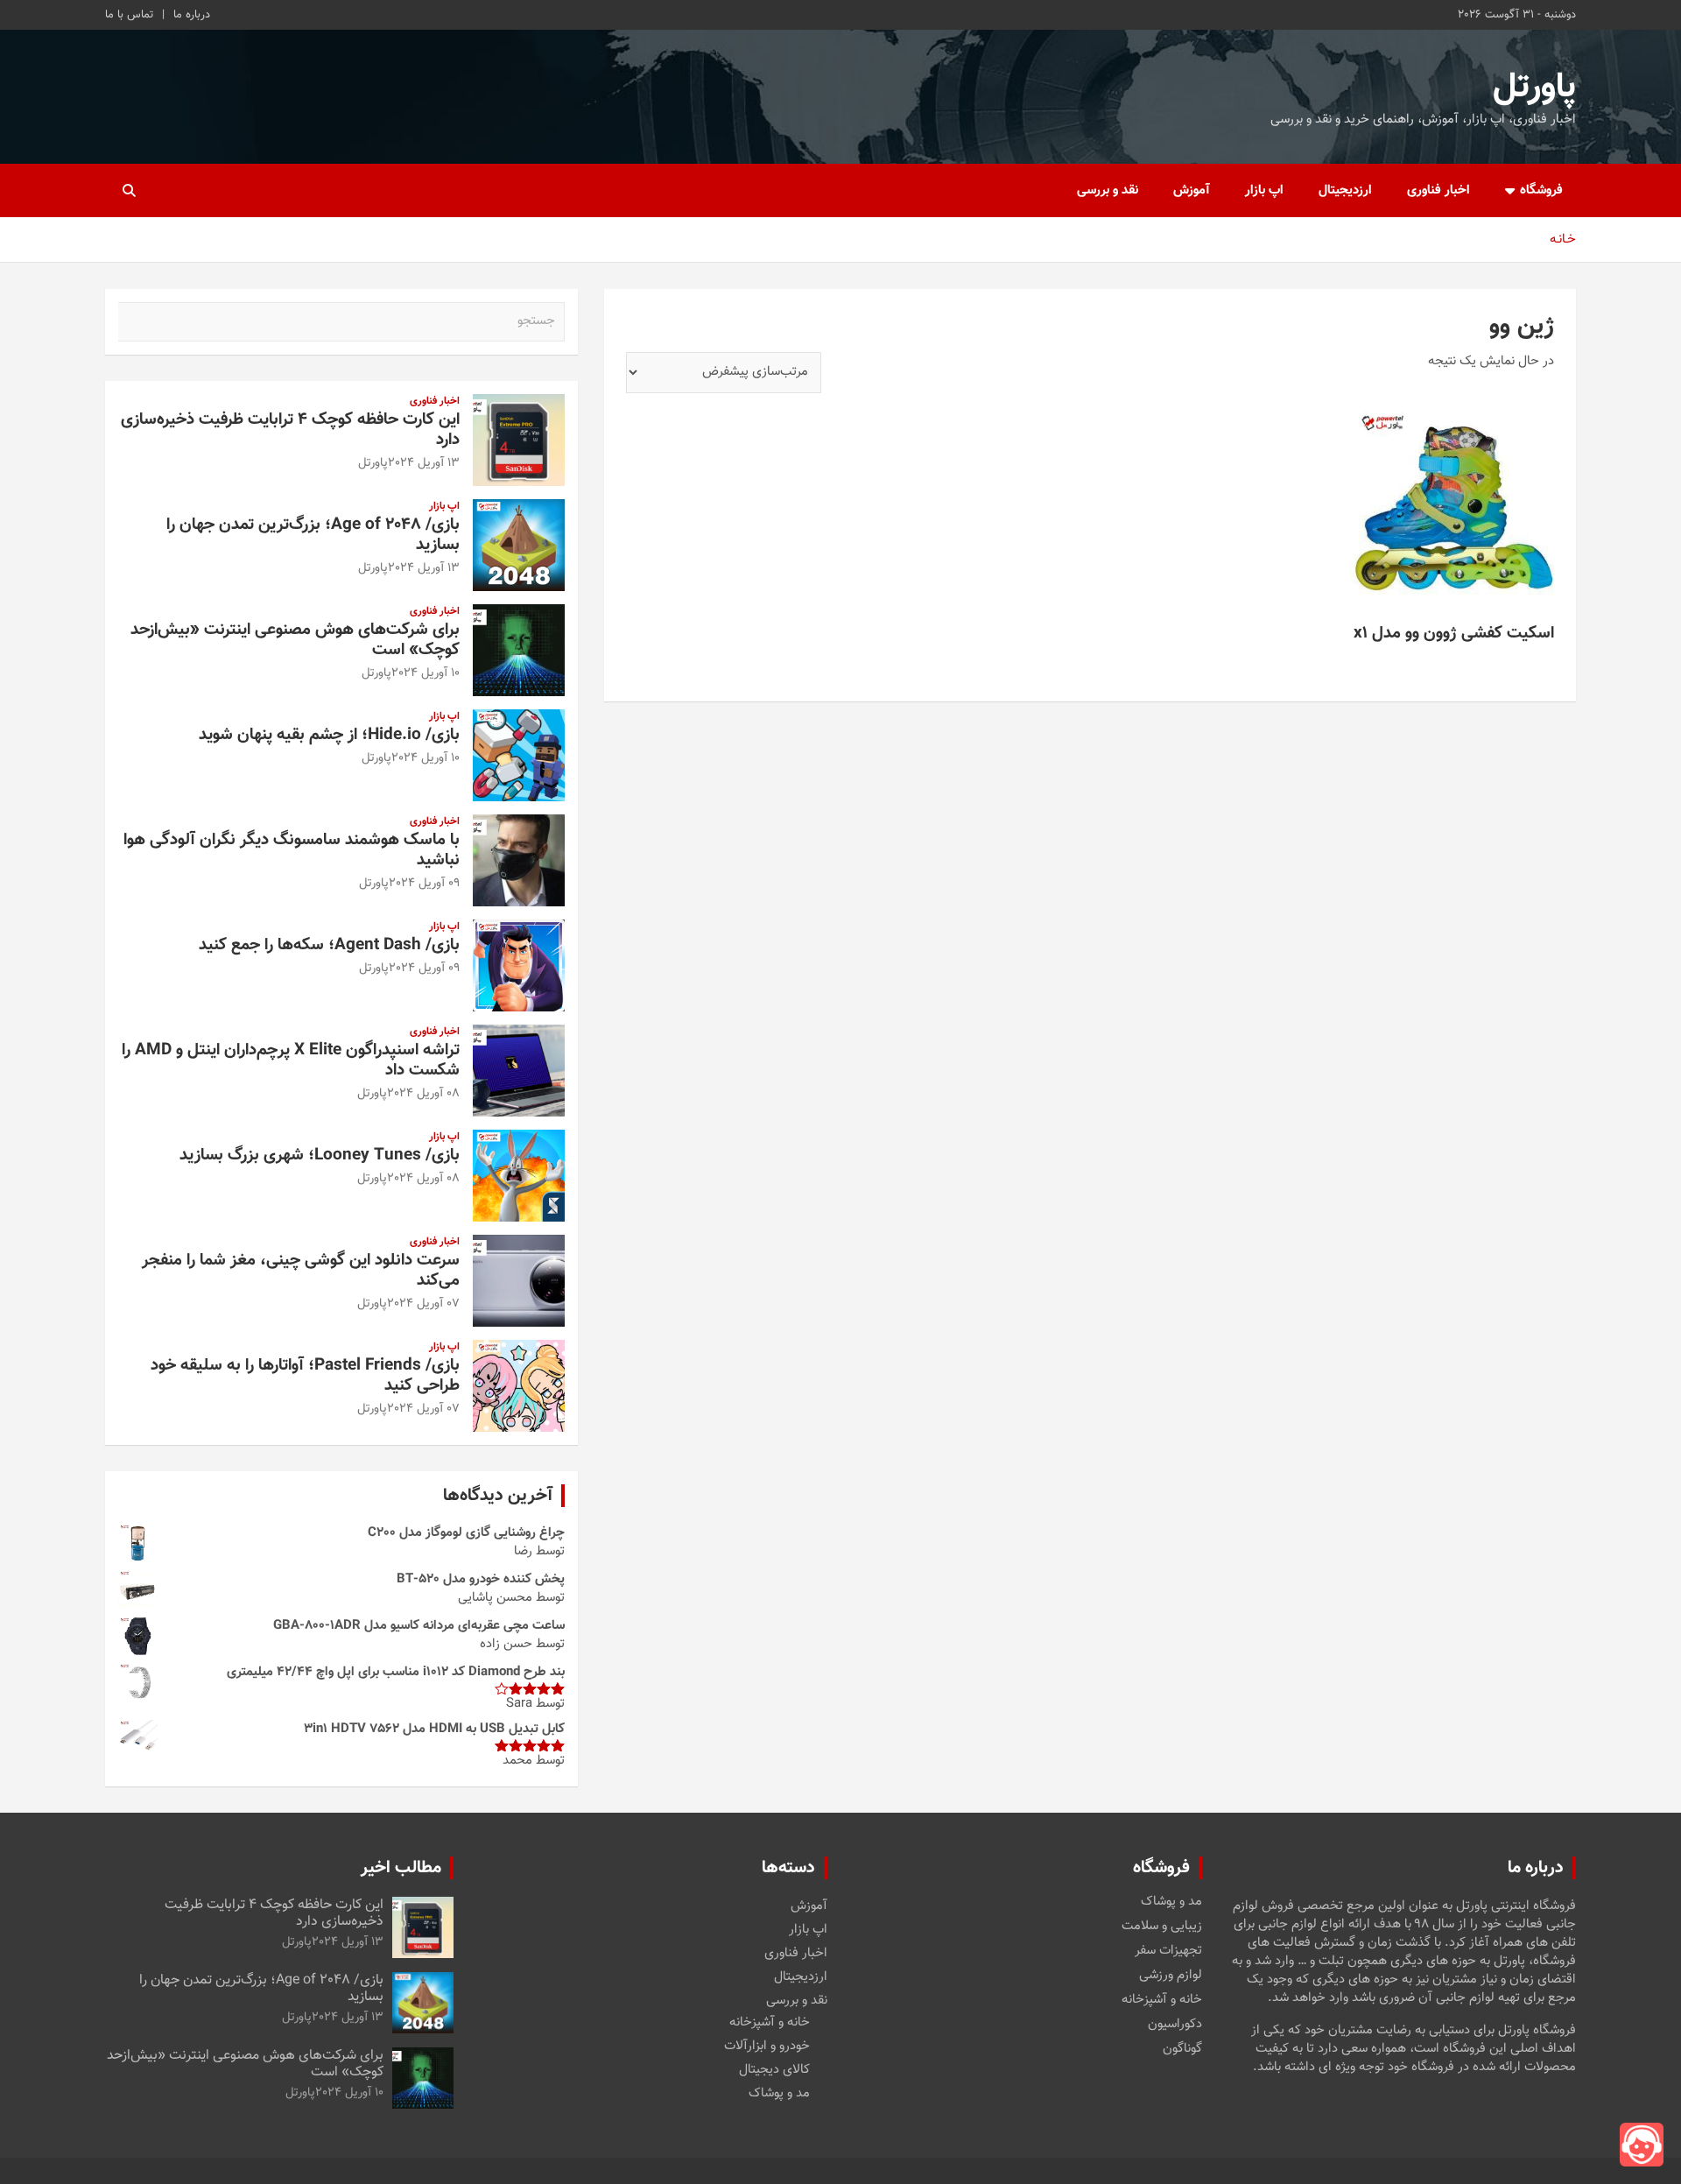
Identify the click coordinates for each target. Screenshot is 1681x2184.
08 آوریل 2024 (423, 1094)
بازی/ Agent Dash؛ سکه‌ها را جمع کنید (329, 945)
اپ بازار (1264, 190)
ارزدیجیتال (1345, 190)
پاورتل (1534, 88)
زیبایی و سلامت (1162, 1927)
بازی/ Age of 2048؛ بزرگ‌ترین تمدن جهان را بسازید (313, 535)
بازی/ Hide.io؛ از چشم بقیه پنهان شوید (329, 735)
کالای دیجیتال (774, 2070)
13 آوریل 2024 (424, 463)
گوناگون (1182, 2049)
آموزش (1192, 190)
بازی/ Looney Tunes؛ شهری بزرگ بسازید (320, 1155)
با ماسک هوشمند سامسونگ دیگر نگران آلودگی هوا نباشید (292, 850)
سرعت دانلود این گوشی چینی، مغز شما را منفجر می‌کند (301, 1271)
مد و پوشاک (1171, 1902)
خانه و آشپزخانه (1162, 2000)
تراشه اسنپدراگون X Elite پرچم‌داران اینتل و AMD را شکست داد (291, 1060)
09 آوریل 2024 (424, 884)
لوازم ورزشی (1171, 1976)
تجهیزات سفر (1168, 1951)
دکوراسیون (1175, 2025)
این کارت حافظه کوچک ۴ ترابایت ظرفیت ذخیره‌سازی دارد (290, 430)
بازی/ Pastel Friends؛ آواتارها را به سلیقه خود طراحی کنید (305, 1376)
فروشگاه (1541, 190)
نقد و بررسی (1108, 190)
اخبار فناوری (1438, 190)
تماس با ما (129, 15)
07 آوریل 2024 (423, 1304)
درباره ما (192, 15)
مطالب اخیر (401, 1868)
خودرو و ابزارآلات (767, 2046)
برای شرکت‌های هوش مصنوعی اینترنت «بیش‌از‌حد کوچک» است (295, 640)
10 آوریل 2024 (426, 673)
